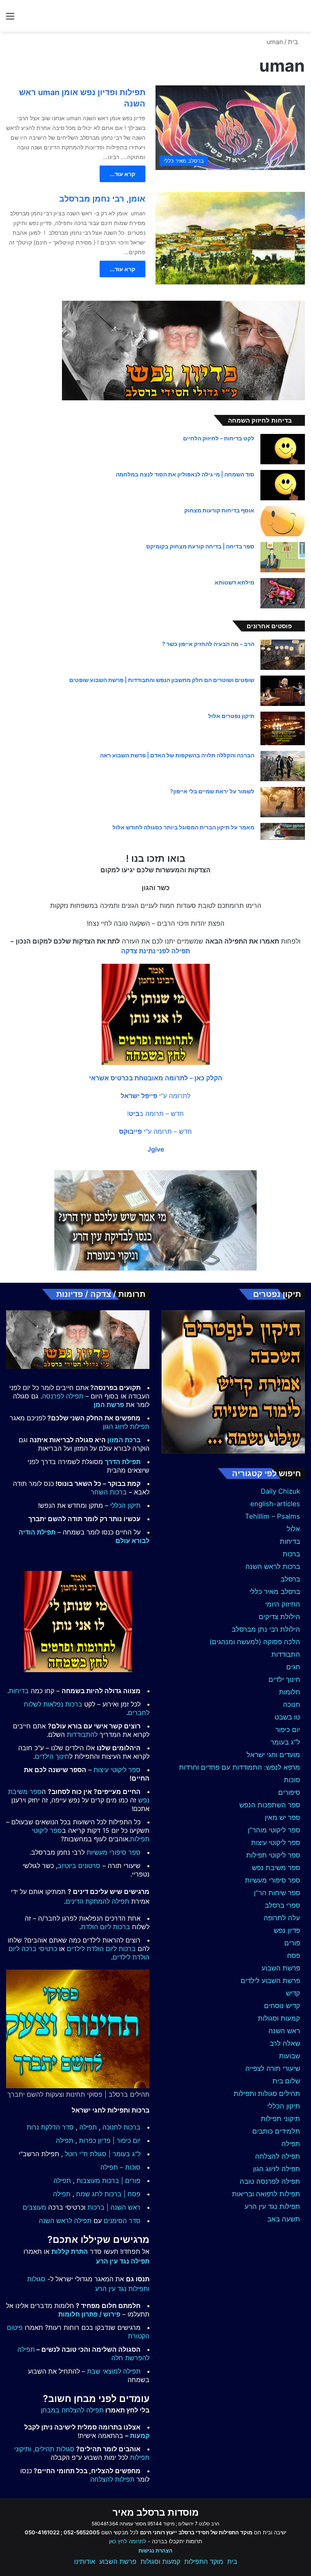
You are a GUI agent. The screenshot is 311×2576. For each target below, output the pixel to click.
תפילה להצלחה (278, 2156)
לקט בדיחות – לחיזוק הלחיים (219, 438)
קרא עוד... (122, 174)
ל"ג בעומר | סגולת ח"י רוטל (103, 2154)
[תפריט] (10, 19)
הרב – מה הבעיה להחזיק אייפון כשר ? (208, 644)
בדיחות (290, 1541)
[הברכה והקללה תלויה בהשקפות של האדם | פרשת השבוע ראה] (283, 766)
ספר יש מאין (282, 1817)
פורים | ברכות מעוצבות (109, 2181)
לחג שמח (89, 2194)
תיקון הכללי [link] (125, 1505)
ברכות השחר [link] (109, 1492)
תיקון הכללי (284, 2106)
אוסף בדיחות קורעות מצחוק (219, 510)
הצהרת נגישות (155, 2550)
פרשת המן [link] (109, 1405)
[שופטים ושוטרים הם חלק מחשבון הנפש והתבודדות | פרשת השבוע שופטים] (283, 691)
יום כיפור (288, 1730)
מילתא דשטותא (234, 582)
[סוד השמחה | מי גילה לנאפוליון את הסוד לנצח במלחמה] (283, 485)
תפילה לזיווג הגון (277, 2169)
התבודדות (286, 1654)
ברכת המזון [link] (124, 1440)
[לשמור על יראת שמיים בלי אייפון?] (283, 802)
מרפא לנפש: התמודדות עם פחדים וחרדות (240, 1767)
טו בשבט (287, 1717)
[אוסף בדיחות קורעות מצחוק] (283, 521)
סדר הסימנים (122, 2221)
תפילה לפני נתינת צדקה (155, 951)
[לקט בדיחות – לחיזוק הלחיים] (283, 449)
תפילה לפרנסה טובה (270, 2181)
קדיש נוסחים (282, 2006)
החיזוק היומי (283, 1604)
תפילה (291, 2144)
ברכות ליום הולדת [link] (105, 1927)
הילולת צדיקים (279, 1617)
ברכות (291, 1554)
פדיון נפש (287, 1930)
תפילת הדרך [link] (123, 1462)
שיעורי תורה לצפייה (273, 2068)
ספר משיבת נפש (276, 1868)
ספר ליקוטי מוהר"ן (274, 1830)
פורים (292, 1943)
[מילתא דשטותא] (283, 593)
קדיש (293, 1993)
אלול (293, 1529)
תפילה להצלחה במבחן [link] (72, 2410)
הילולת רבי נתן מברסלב (266, 1629)
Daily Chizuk (280, 1491)
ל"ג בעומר (285, 1742)
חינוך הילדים (52, 1756)
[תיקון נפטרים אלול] (283, 728)
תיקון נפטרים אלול (231, 716)
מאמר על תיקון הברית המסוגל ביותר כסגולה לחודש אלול (183, 827)
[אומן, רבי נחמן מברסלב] (230, 238)
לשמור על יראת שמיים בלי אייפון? (212, 791)
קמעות (140, 2436)
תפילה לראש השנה (65, 2221)
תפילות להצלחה (112, 2479)
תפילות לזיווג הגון (126, 1426)
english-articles (275, 1504)
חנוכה (292, 1705)
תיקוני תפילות (280, 2119)
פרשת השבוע (281, 1968)
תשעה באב (284, 2219)
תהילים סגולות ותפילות (267, 2094)
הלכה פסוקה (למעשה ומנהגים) (255, 1642)
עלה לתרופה (282, 1918)
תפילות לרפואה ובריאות (266, 2194)
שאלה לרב (285, 2043)
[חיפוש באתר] (301, 19)
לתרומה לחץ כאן (128, 2541)
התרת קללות (70, 2251)
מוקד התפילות (204, 2561)
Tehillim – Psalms (273, 1516)
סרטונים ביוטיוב (79, 1866)
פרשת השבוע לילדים (270, 1981)
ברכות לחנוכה (121, 2127)
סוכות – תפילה (120, 2167)
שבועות (290, 2056)
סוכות (292, 1780)
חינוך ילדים (284, 1679)
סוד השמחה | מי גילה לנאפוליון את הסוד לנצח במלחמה (185, 474)
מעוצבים (34, 2207)
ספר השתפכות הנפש (270, 1805)
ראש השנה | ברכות (114, 2207)
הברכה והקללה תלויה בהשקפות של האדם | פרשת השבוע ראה (177, 755)
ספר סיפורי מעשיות (273, 1880)
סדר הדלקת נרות (50, 2127)
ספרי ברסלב (282, 1905)
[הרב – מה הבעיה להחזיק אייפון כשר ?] (283, 655)
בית (294, 42)
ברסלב (290, 1579)
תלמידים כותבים (276, 2131)
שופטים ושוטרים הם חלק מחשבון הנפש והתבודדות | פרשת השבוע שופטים (162, 680)
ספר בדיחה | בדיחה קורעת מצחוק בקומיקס (200, 546)
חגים (293, 1667)
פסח (294, 1955)
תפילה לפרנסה (63, 1396)
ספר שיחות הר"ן (277, 1893)
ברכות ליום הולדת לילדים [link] (101, 1949)
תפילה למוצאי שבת (114, 2371)
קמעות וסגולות (279, 2018)
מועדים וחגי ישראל (273, 1755)
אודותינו (85, 2561)
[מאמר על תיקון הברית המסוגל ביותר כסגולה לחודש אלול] (283, 831)
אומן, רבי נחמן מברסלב (102, 199)
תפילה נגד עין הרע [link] (123, 2261)
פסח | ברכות (122, 2194)
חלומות (290, 1692)
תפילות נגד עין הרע (272, 2206)
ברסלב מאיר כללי (275, 1592)
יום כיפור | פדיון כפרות (110, 2140)
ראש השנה (284, 2031)
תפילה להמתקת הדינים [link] (97, 1901)
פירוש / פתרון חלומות (89, 2314)
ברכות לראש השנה (273, 1566)
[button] (156, 1078)
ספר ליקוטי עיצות (276, 1843)
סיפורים (289, 1792)
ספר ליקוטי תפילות (273, 1855)
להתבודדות (82, 1734)
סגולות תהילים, (54, 2449)
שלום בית (286, 2081)
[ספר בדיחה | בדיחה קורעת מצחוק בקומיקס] (283, 557)
